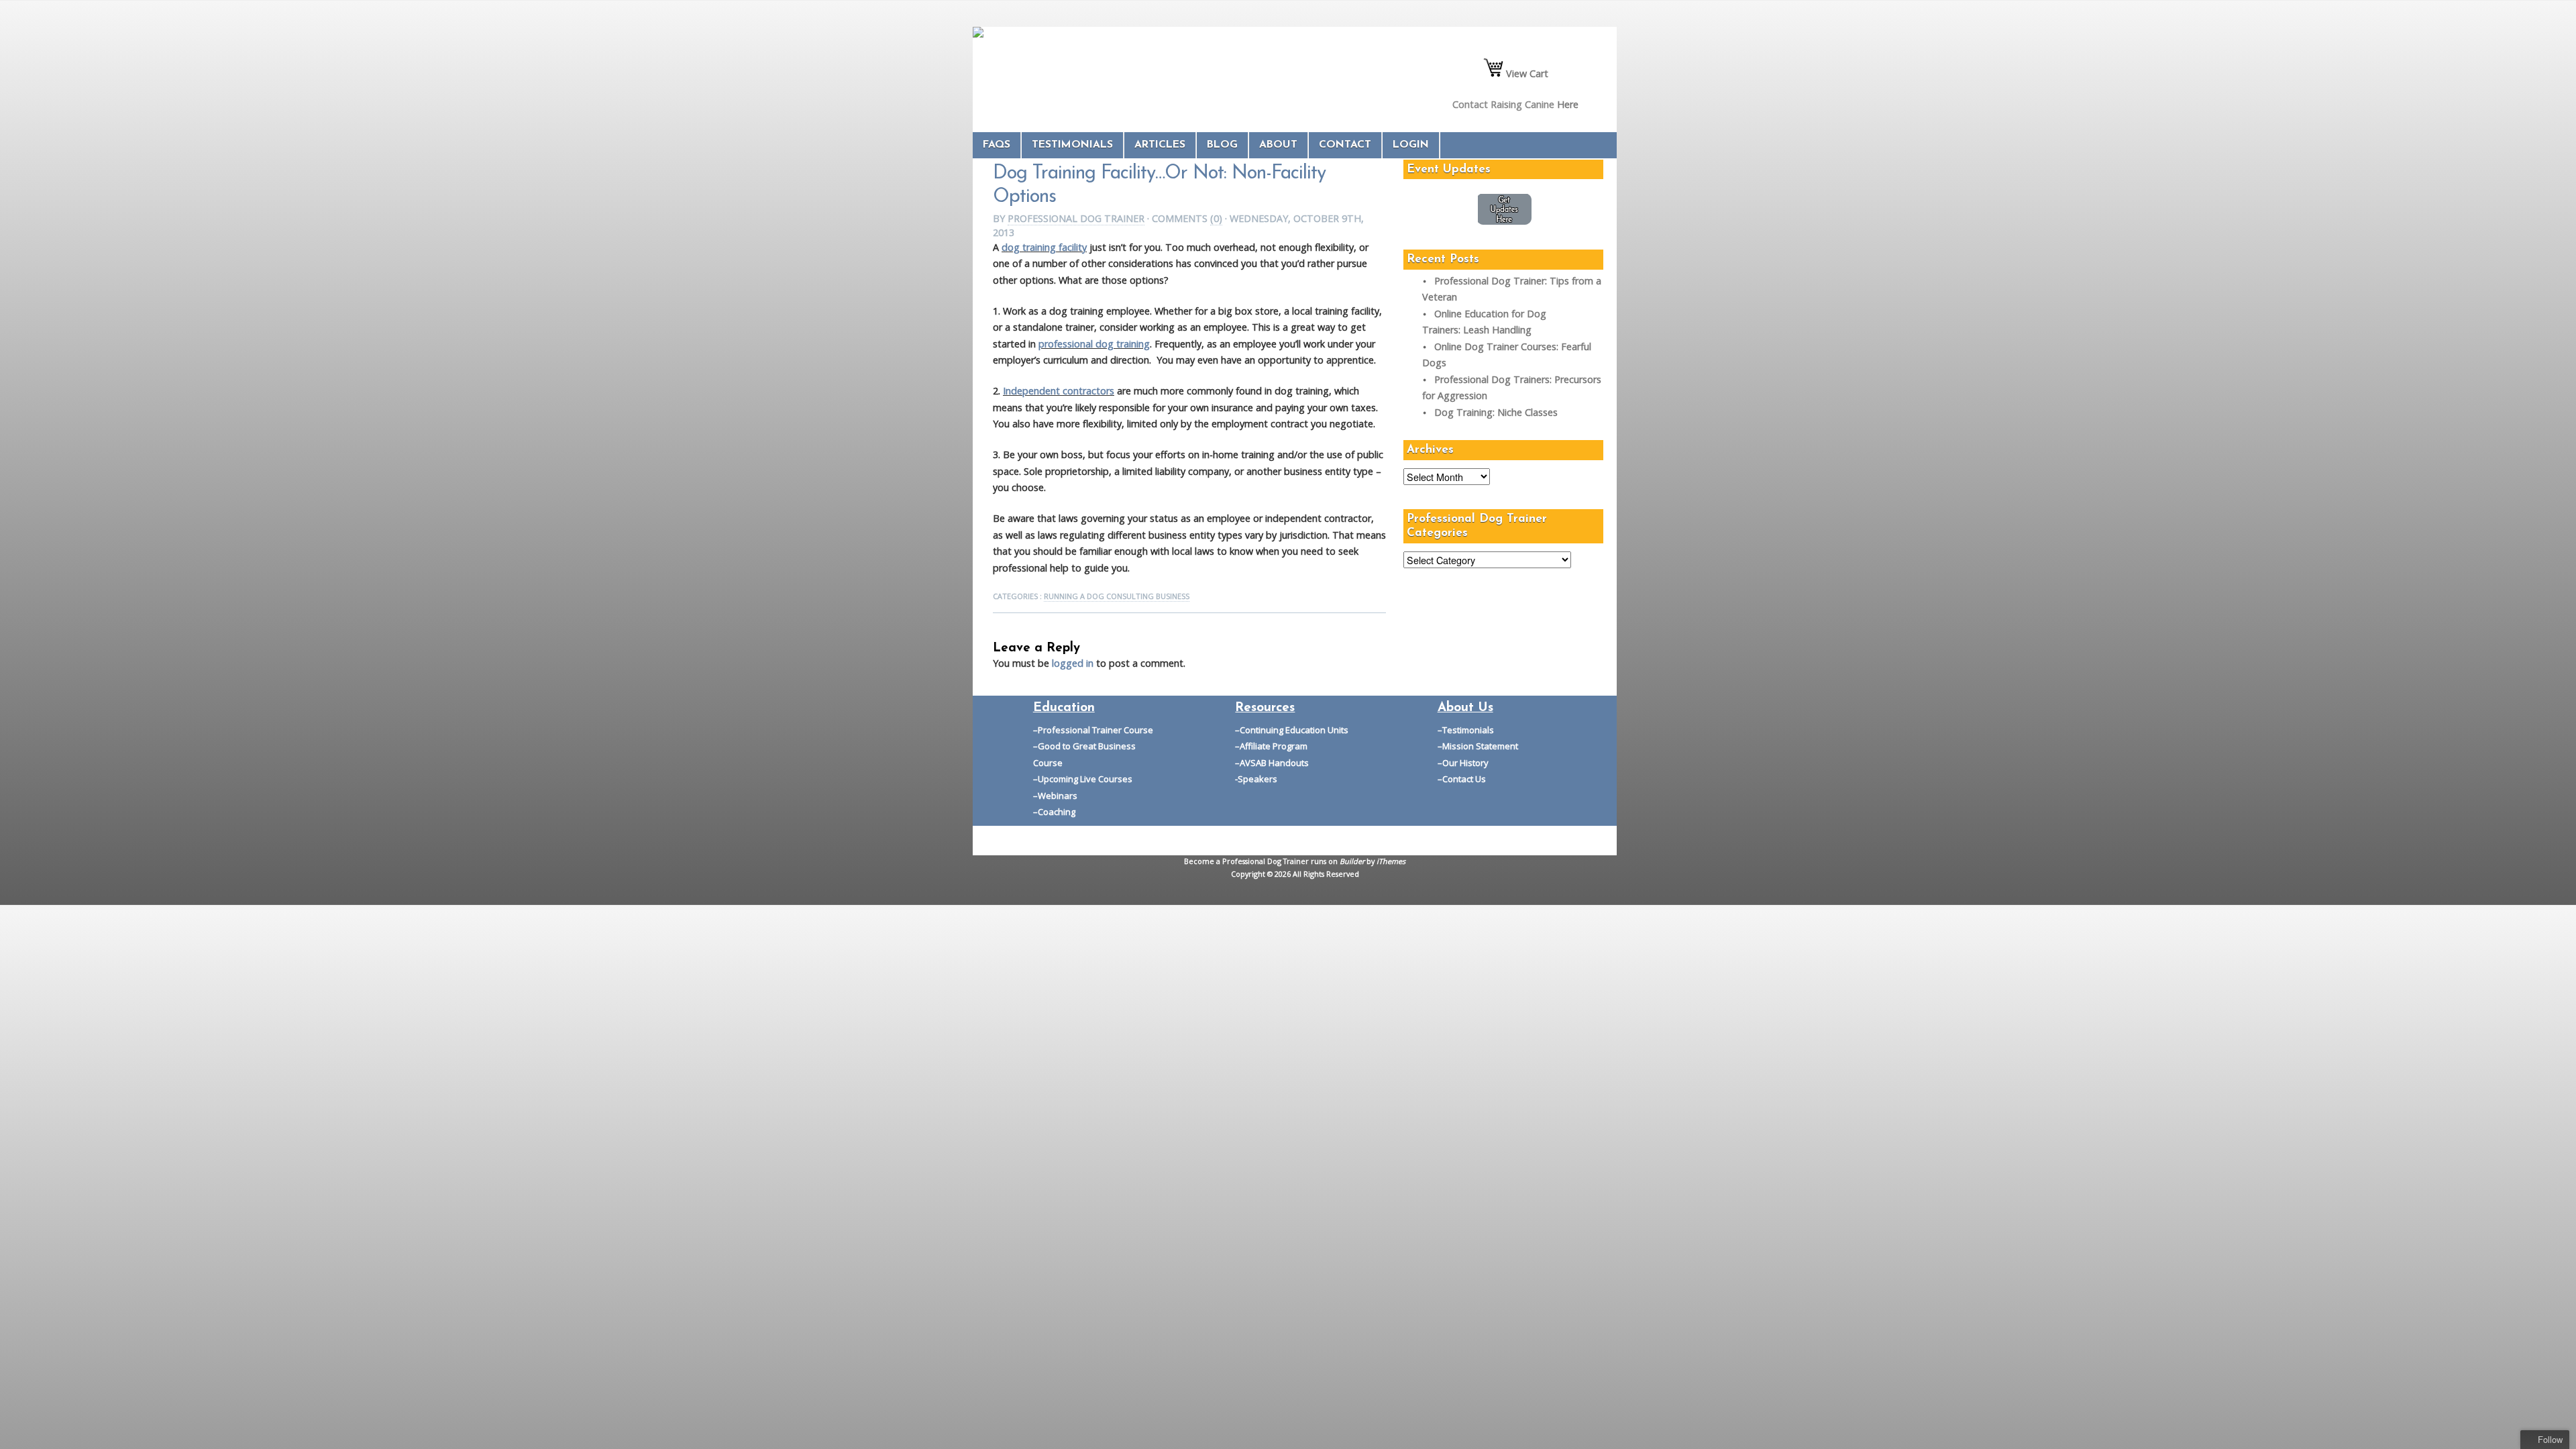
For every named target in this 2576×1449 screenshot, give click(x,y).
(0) (1216, 218)
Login (1411, 145)
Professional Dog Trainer (1076, 218)
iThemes (1391, 861)
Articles (1160, 145)
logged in (1073, 663)
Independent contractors (1059, 391)
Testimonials (1072, 145)
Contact (1345, 145)
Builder (1352, 861)
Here (1568, 104)
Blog (1222, 145)
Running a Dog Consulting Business (1117, 596)
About (1278, 145)
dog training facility (1044, 247)
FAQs (997, 145)
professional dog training (1094, 344)
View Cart (1526, 73)
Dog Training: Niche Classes (1496, 412)
